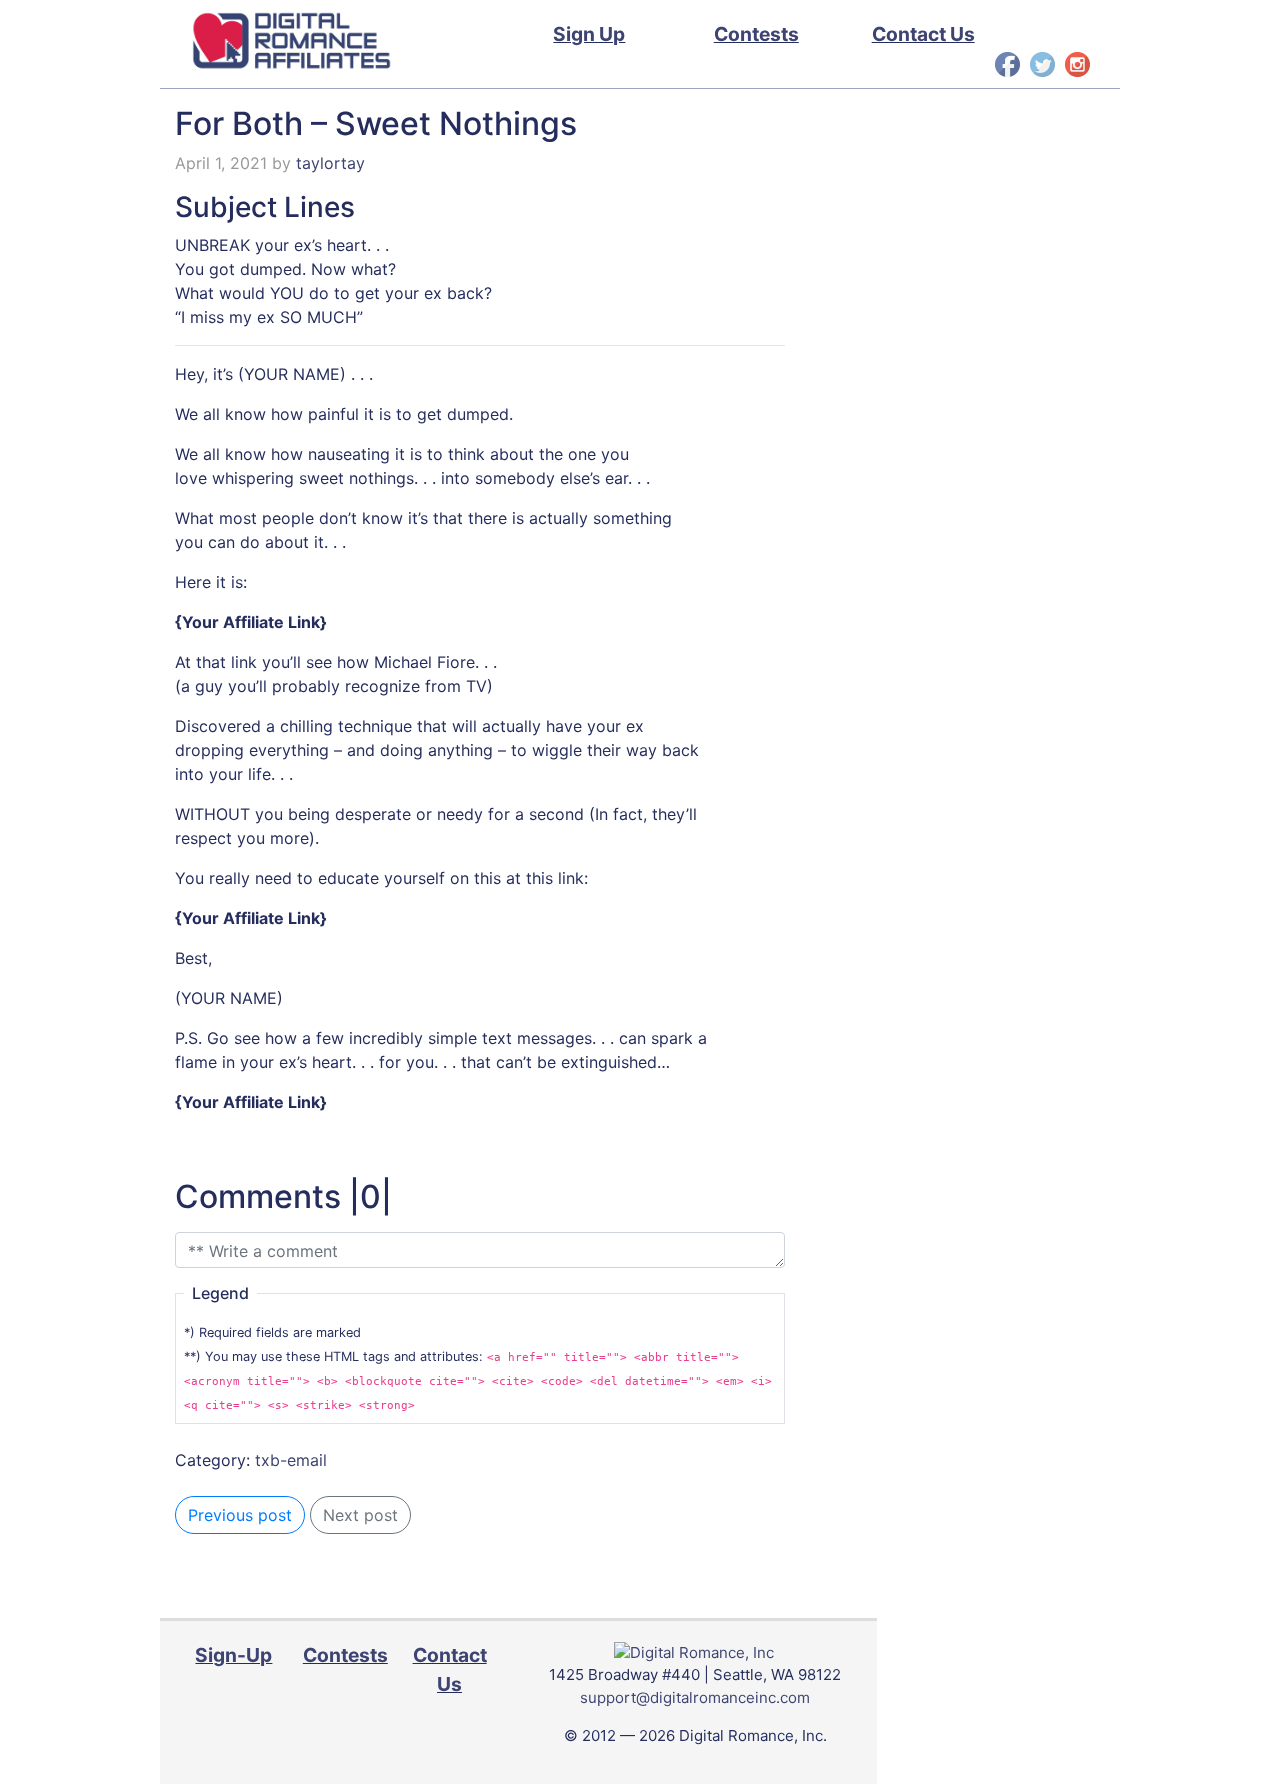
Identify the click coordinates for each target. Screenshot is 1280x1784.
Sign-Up (233, 1655)
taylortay (330, 163)
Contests (756, 34)
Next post (360, 1515)
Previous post (240, 1515)
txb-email (291, 1460)
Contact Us (923, 34)
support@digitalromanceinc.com (695, 1697)
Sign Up (589, 34)
